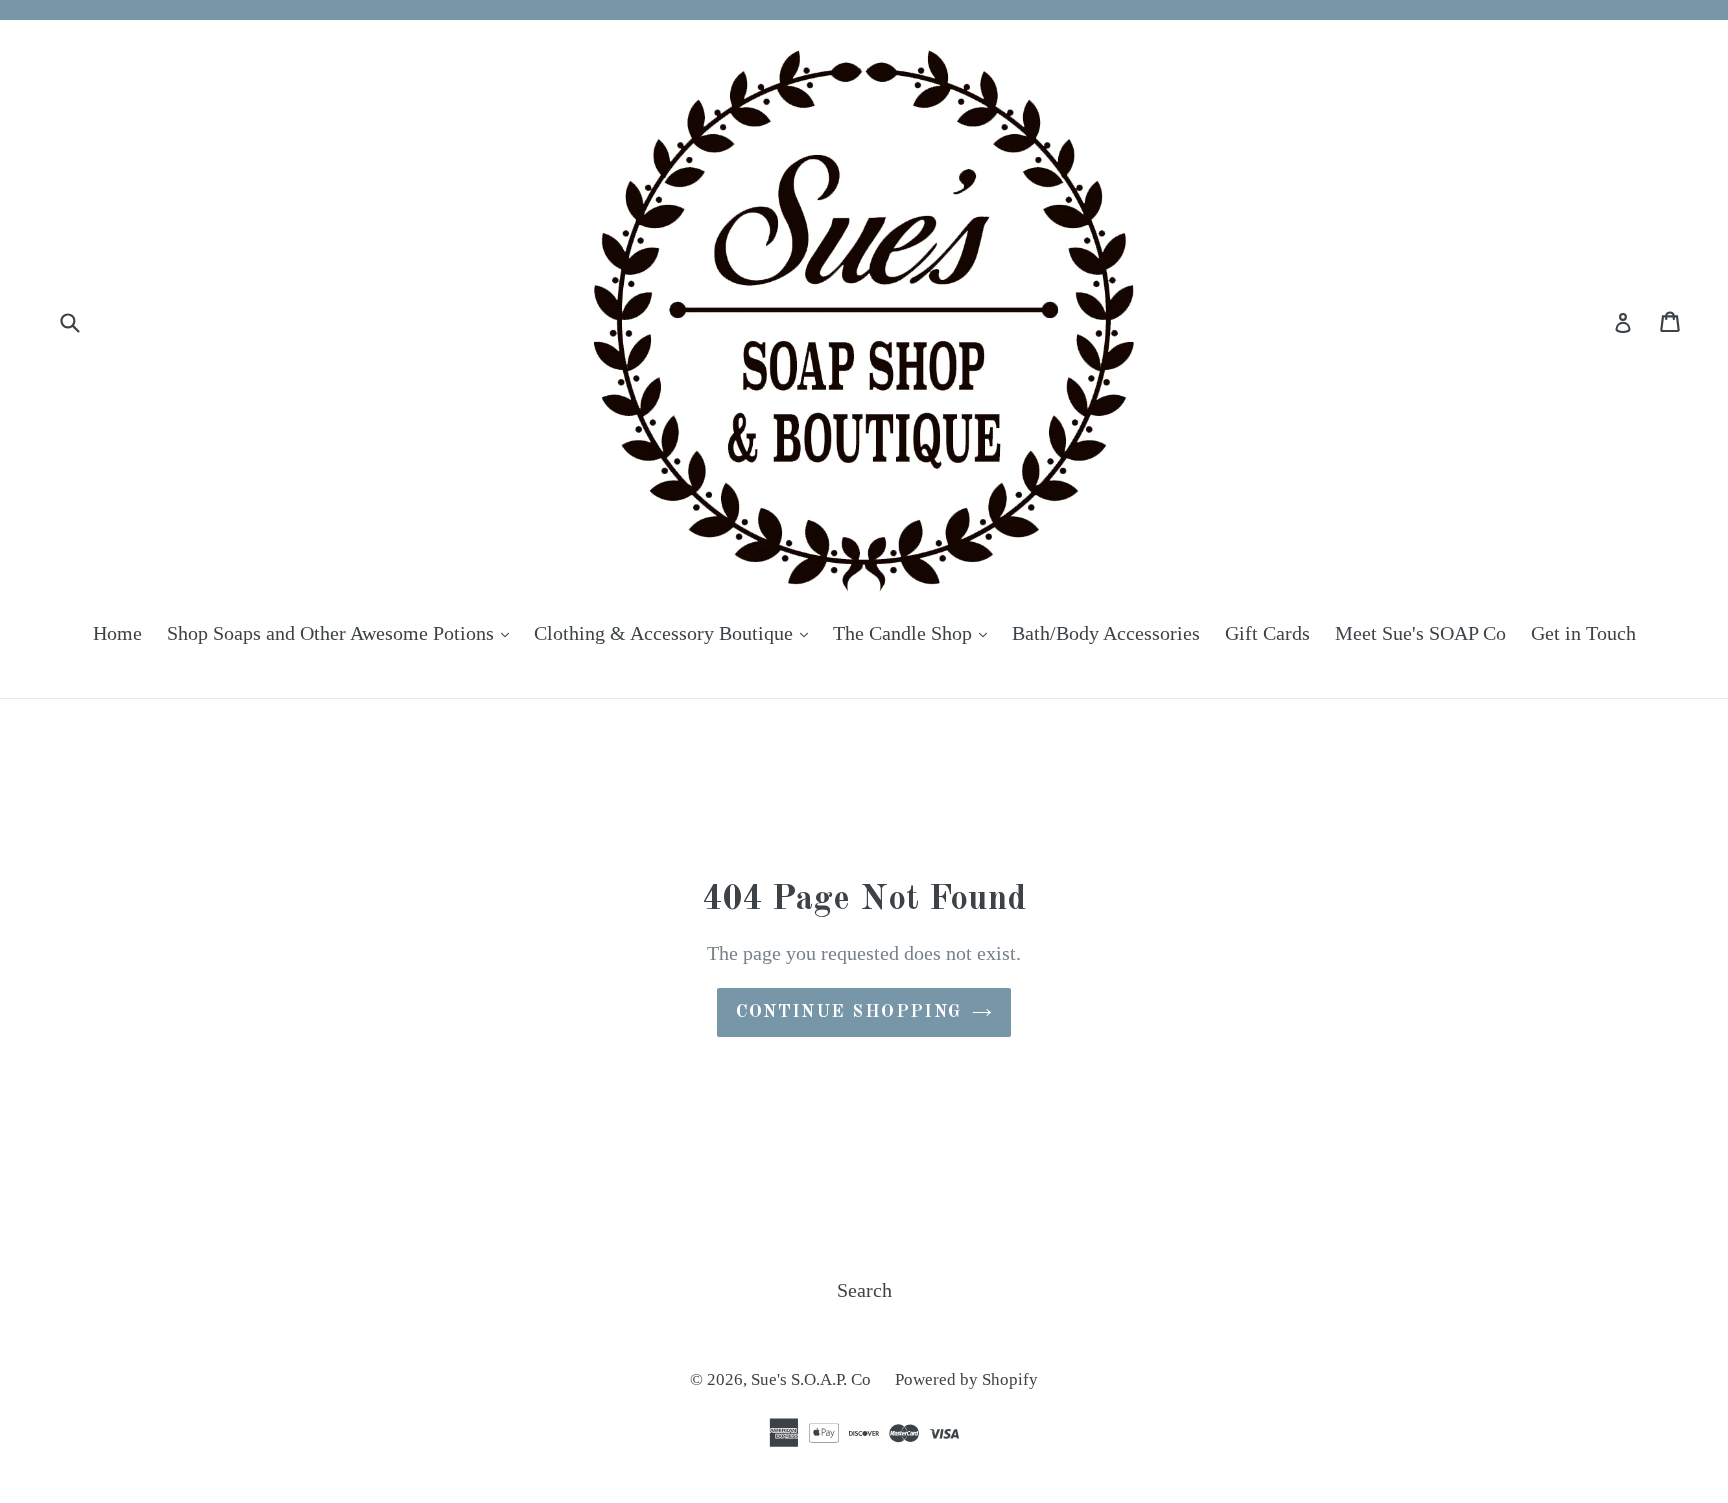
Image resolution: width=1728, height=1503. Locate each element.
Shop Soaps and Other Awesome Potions (343, 632)
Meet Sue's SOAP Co (1420, 633)
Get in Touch (1583, 633)
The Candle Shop (915, 632)
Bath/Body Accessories (1106, 633)
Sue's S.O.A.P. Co (813, 1379)
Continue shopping (848, 1012)
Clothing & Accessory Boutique (676, 632)
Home (117, 633)
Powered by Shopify (966, 1379)
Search (864, 1290)
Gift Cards (1267, 633)
